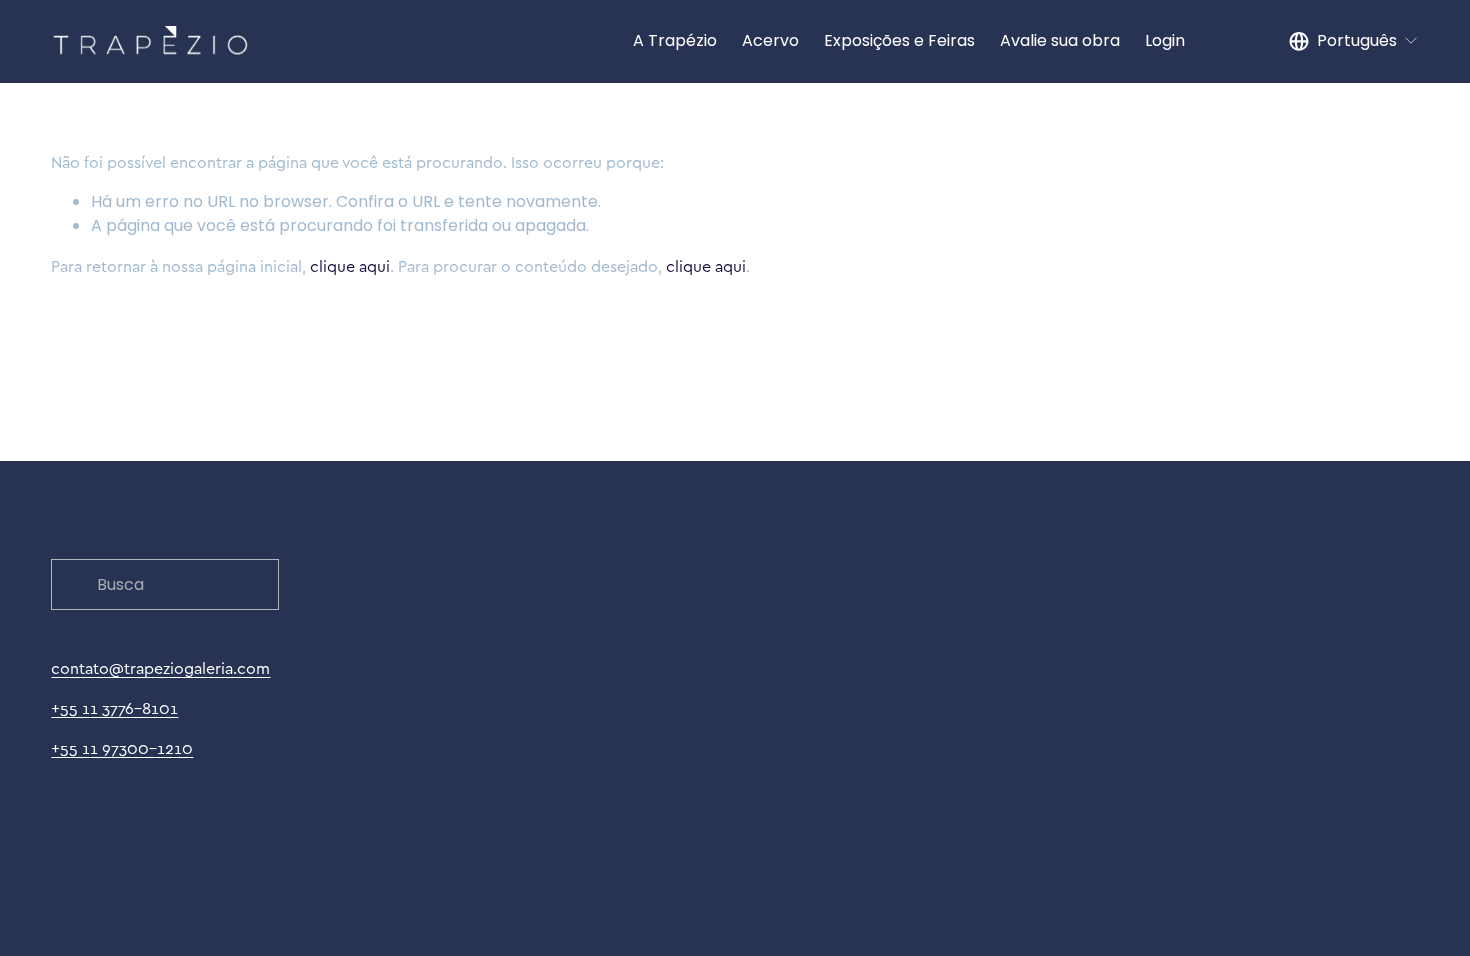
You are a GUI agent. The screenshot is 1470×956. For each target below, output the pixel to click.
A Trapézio (675, 40)
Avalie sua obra (1060, 40)
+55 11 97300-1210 (122, 748)
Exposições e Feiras (899, 40)
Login (1165, 40)
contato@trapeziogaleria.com (160, 668)
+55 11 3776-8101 (114, 708)
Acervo (770, 40)
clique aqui (350, 266)
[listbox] (1354, 41)
